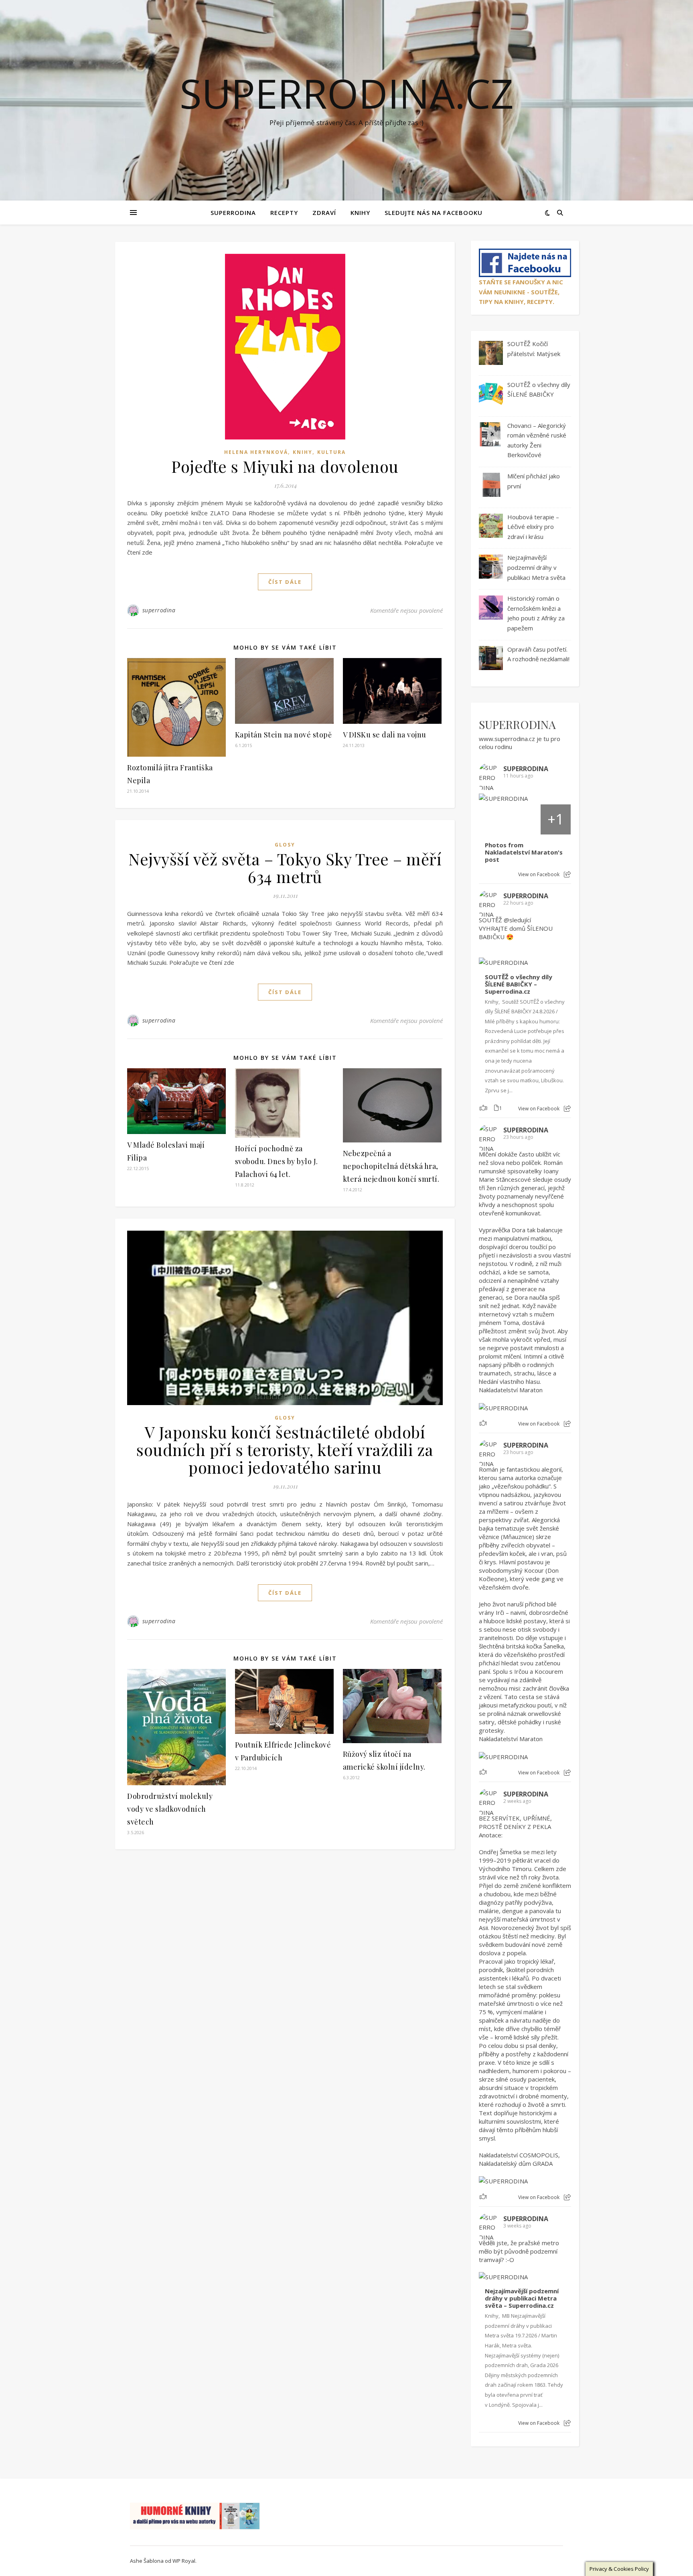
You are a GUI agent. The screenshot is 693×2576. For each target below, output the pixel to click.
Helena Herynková (256, 452)
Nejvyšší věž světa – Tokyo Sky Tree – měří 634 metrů (285, 868)
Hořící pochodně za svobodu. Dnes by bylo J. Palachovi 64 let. (277, 1161)
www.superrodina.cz (507, 739)
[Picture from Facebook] (494, 819)
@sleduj (515, 920)
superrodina (159, 610)
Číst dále (285, 582)
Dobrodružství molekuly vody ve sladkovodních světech (170, 1809)
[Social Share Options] (567, 874)
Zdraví (324, 213)
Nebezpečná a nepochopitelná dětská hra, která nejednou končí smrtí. (391, 1166)
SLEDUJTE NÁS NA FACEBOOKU (434, 213)
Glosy (285, 845)
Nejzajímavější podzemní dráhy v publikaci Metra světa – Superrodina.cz (522, 2298)
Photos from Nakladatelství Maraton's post (524, 852)
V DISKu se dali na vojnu (385, 735)
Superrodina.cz (347, 93)
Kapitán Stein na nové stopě (284, 735)
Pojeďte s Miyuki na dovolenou (285, 466)
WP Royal (184, 2561)
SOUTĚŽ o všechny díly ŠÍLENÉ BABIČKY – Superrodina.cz (519, 984)
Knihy (360, 213)
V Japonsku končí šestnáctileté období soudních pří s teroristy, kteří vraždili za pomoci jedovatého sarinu (285, 1449)
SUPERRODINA (233, 213)
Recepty (284, 213)
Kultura (331, 452)
